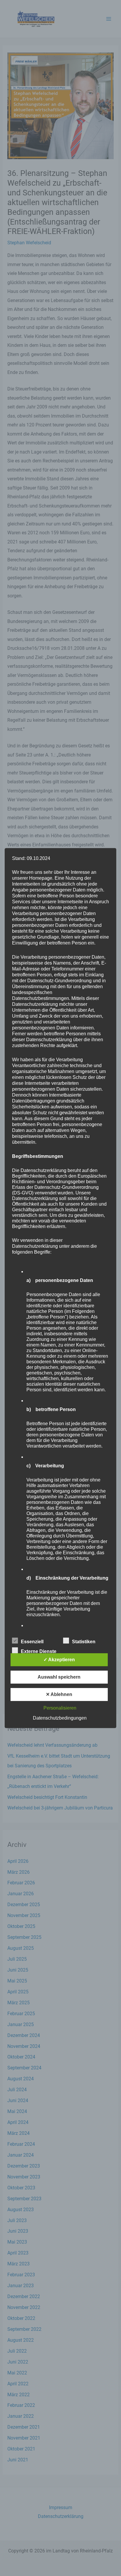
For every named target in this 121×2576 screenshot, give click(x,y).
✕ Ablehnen (59, 1694)
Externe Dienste (39, 1651)
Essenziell (32, 1642)
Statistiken (84, 1642)
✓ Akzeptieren (59, 1660)
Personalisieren (60, 1708)
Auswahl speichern (59, 1677)
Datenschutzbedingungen (60, 1718)
